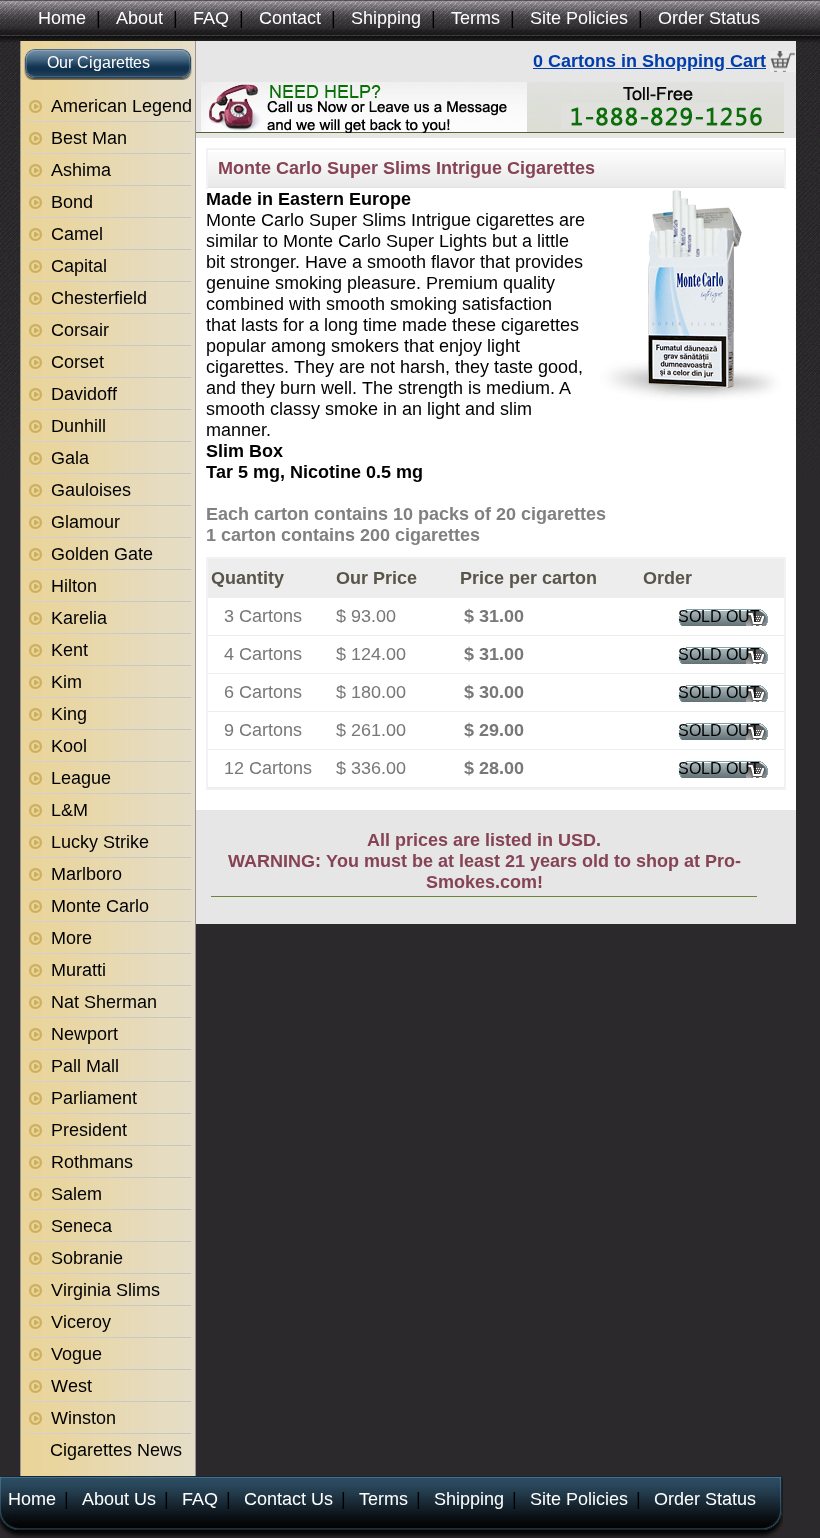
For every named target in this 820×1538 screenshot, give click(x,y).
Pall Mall (85, 1066)
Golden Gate (102, 554)
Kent (69, 650)
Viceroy (81, 1322)
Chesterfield (99, 298)
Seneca (81, 1226)
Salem (76, 1194)
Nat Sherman (104, 1002)
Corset (77, 362)
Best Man (89, 138)
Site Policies (579, 18)
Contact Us (288, 1499)
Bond (72, 202)
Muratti (78, 970)
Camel (77, 234)
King (69, 714)
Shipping (386, 18)
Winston (83, 1418)
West (71, 1386)
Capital (79, 266)
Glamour (85, 522)
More (71, 938)
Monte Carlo (100, 906)
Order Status (709, 18)
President (89, 1130)
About (139, 18)
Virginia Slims (105, 1290)
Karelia (79, 618)
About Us (119, 1499)
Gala (70, 458)
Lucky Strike (100, 842)
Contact (290, 18)
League (81, 778)
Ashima (81, 170)
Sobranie (87, 1258)
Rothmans (92, 1162)
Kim (66, 682)
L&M (69, 810)
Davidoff (84, 394)
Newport (84, 1034)
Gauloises (91, 490)
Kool (69, 746)
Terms (475, 18)
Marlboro (86, 874)
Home (62, 18)
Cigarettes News (116, 1450)
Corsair (80, 330)
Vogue (76, 1354)
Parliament (94, 1098)
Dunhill (78, 426)
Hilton (74, 586)
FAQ (211, 18)
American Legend (121, 106)
